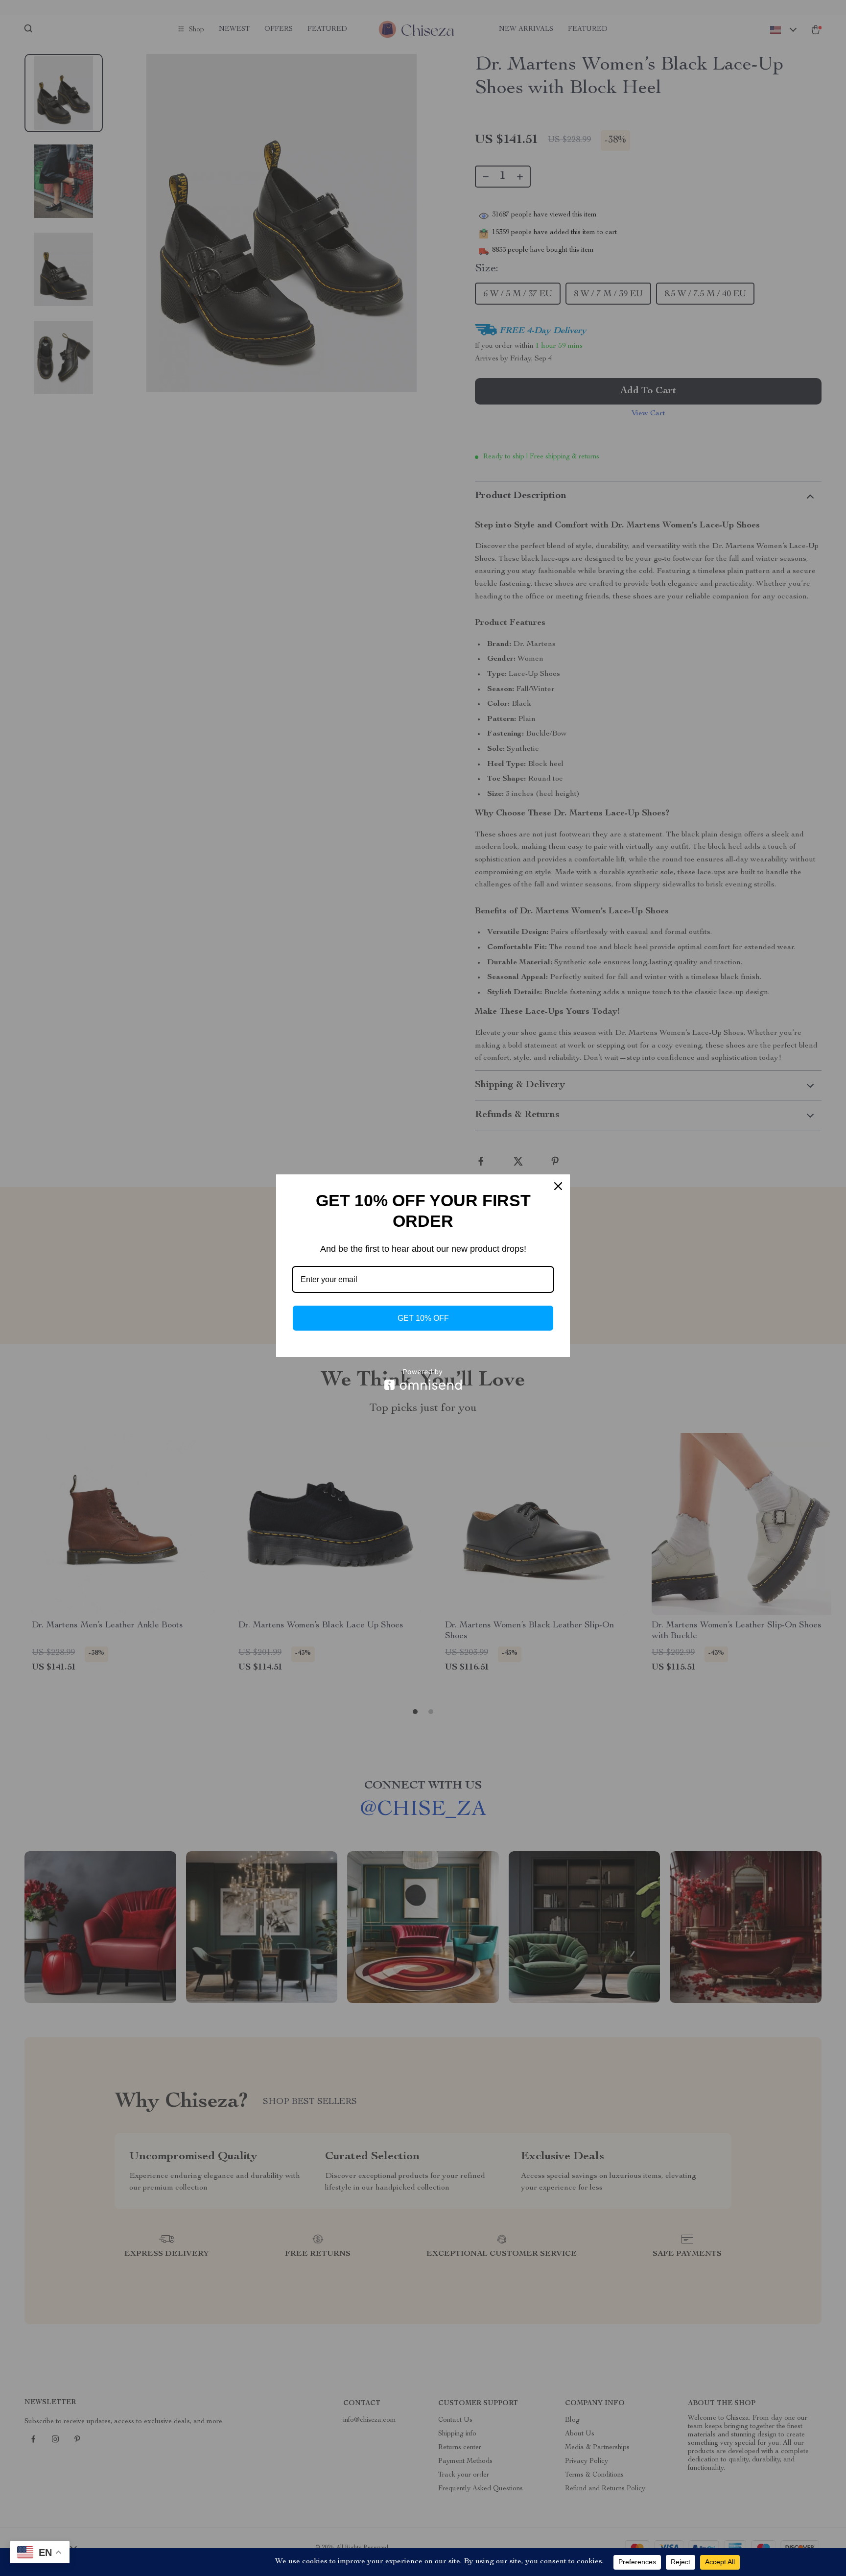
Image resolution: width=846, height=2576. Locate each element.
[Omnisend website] (423, 1379)
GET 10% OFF (423, 1318)
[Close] (558, 1186)
